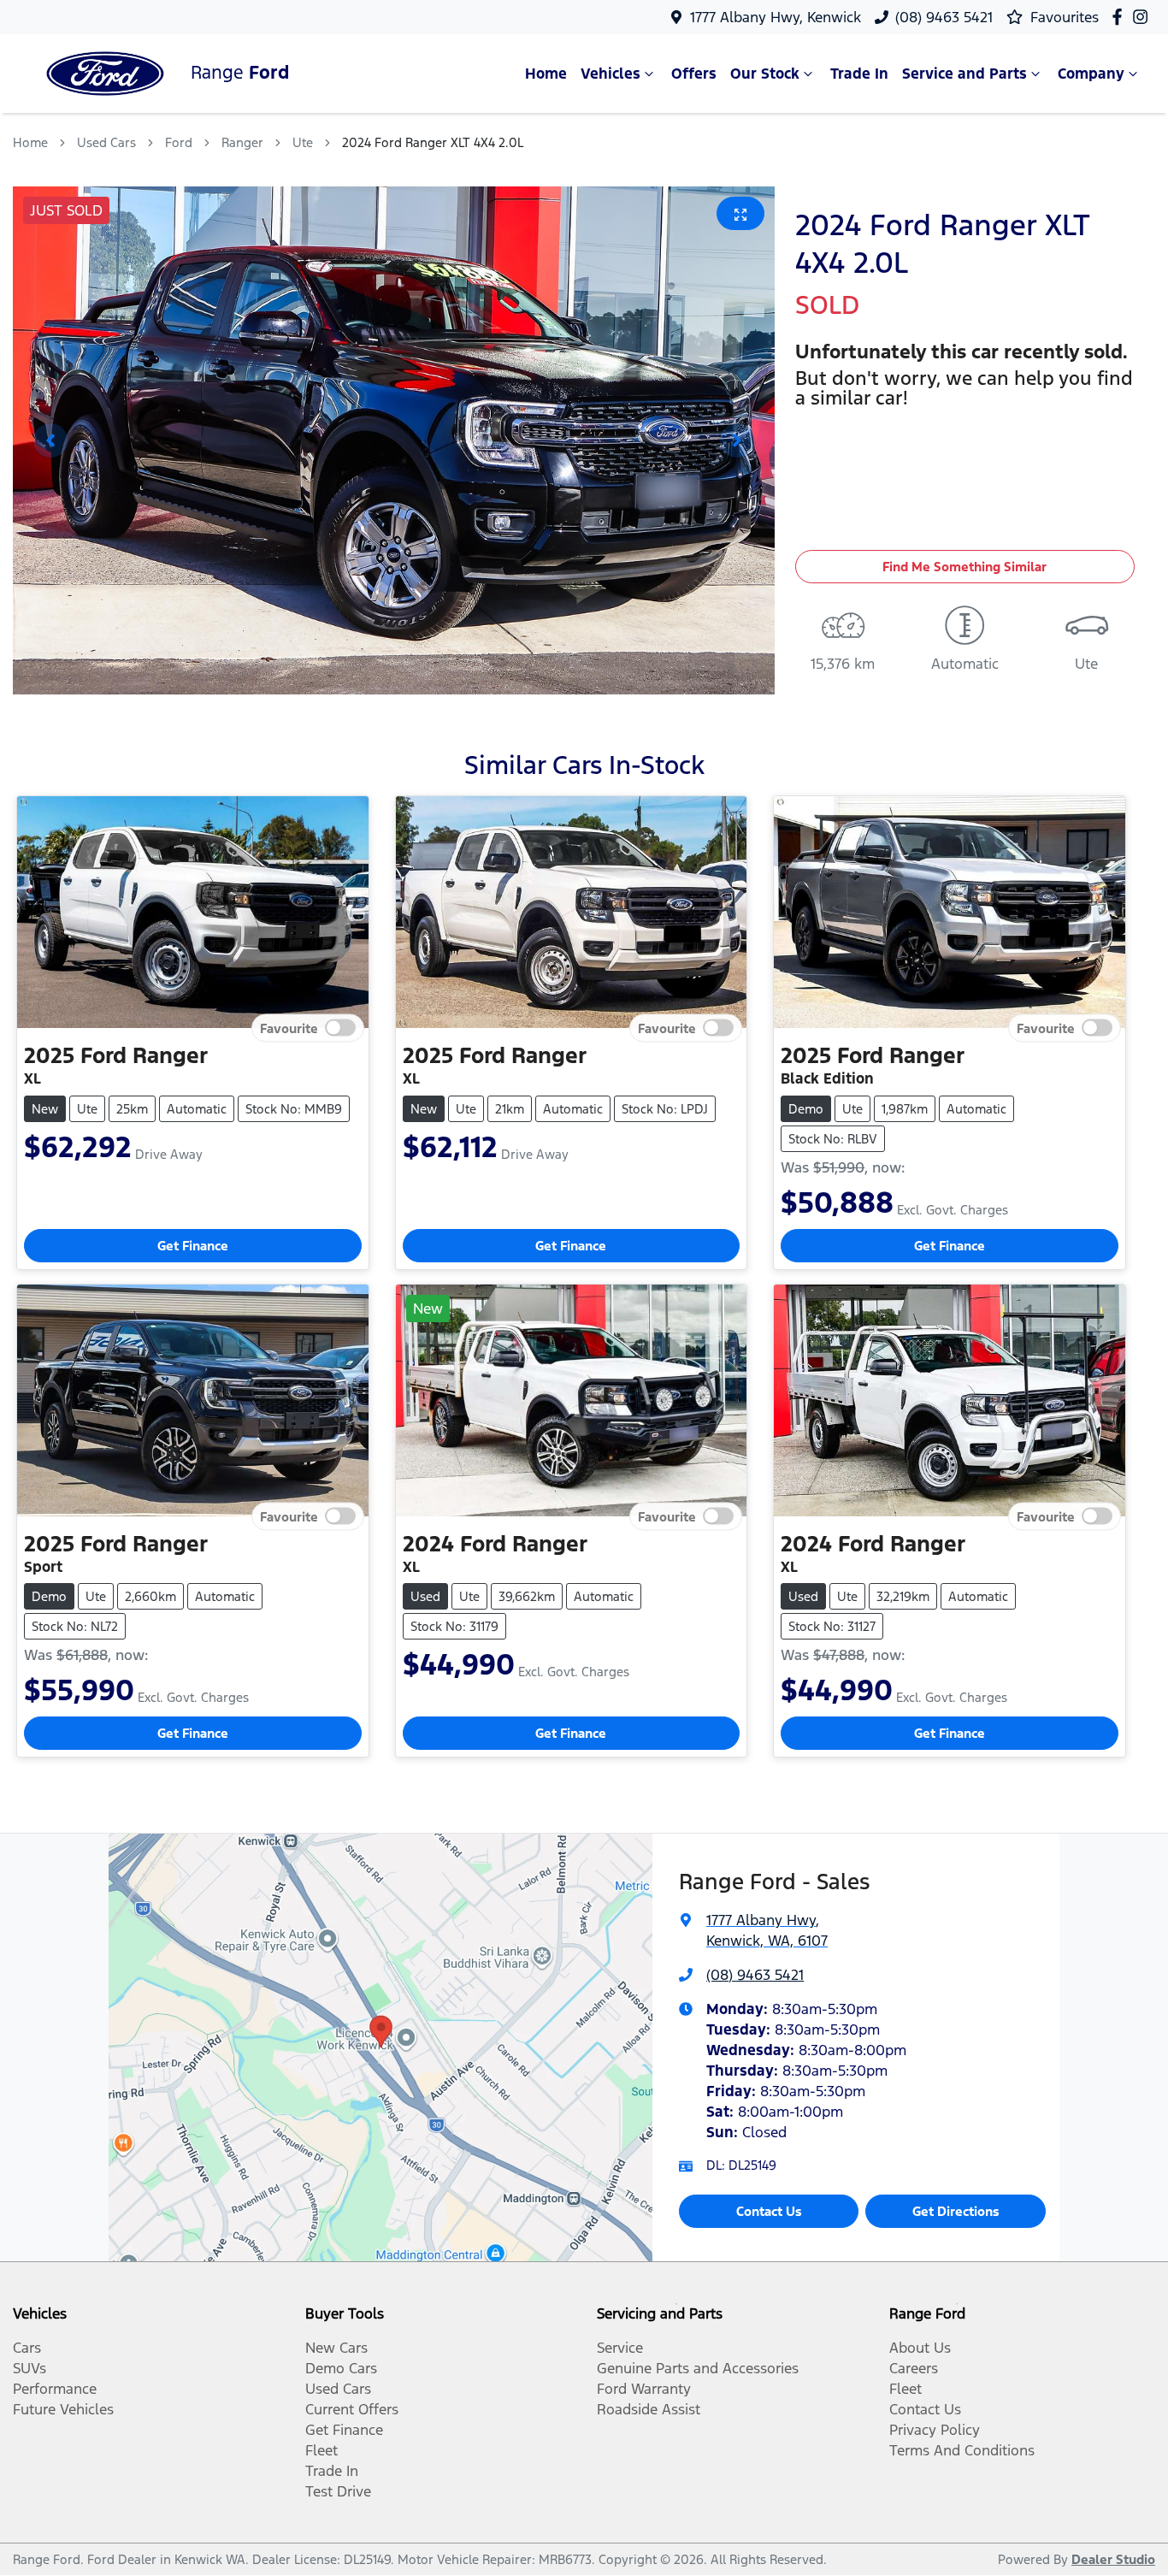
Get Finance (193, 1246)
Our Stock (765, 74)
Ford (179, 142)
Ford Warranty (644, 2389)
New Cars (336, 2348)
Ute (303, 142)
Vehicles (611, 74)
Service (620, 2348)
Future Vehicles (63, 2409)
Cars (27, 2348)
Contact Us (769, 2211)
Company (1091, 74)
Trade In (859, 74)
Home (546, 74)
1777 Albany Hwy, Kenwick (776, 17)
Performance (55, 2389)
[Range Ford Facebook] (1121, 17)
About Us (920, 2348)
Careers (914, 2368)
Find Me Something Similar (964, 567)
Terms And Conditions (962, 2450)
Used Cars (106, 142)
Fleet (321, 2450)
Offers (694, 74)
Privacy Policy (935, 2430)
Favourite (289, 1028)
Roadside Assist (649, 2409)
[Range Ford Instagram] (1144, 17)
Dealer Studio (1113, 2559)
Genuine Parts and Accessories (698, 2368)
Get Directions (956, 2211)
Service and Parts (964, 74)
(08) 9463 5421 (944, 17)
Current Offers (352, 2409)
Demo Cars (341, 2368)
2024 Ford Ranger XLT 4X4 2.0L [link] (433, 142)
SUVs (29, 2368)
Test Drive (338, 2491)
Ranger (242, 142)
